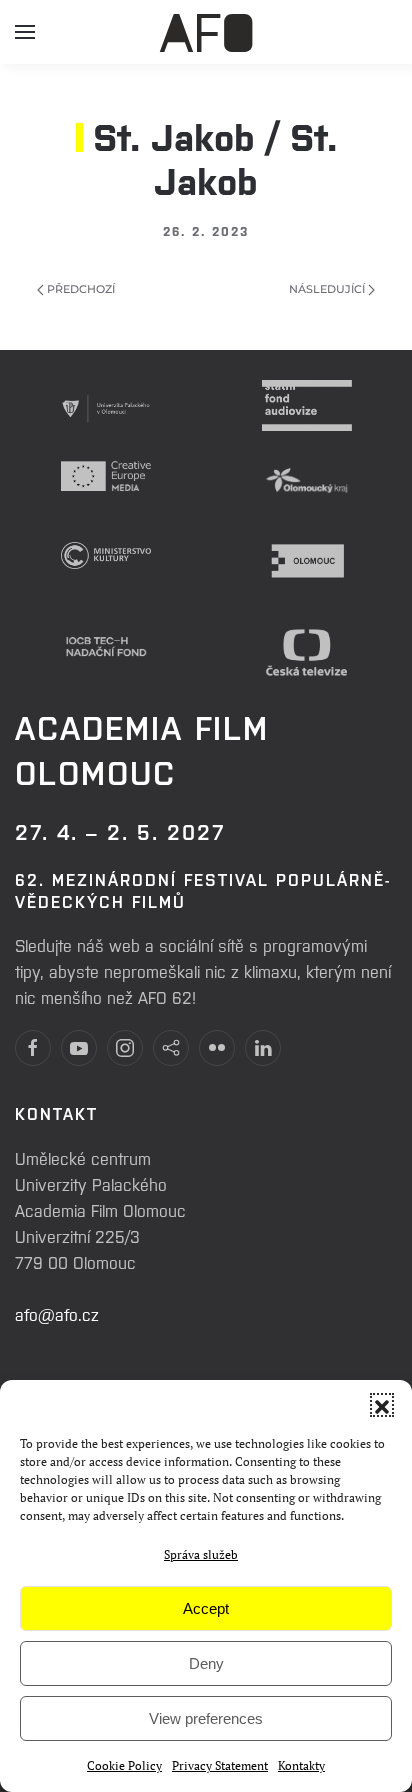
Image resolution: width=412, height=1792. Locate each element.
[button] (382, 1405)
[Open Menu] (25, 40)
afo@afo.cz (57, 1314)
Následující (328, 289)
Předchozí (79, 289)
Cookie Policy (124, 1765)
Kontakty (301, 1765)
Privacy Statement (220, 1765)
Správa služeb (201, 1554)
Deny (206, 1663)
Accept (206, 1608)
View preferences (206, 1718)
